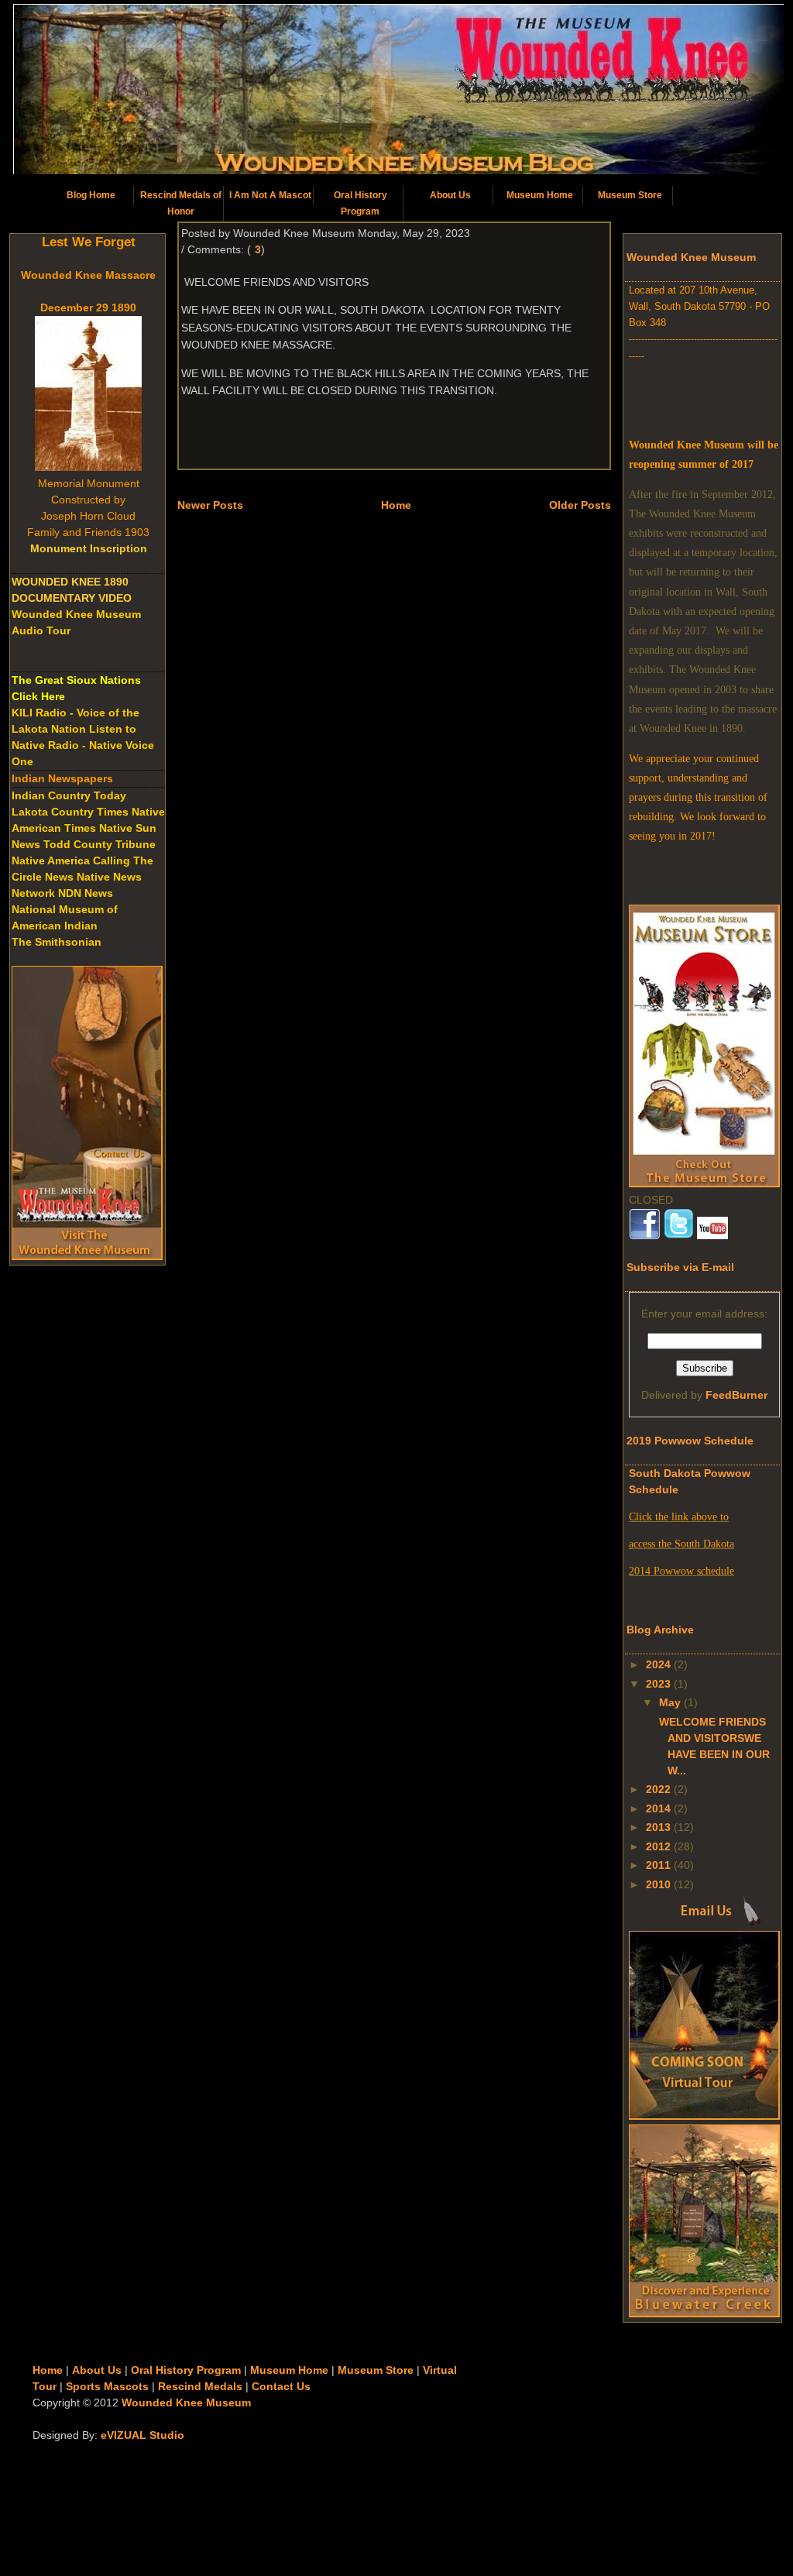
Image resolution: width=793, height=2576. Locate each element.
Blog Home (91, 195)
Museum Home (540, 195)
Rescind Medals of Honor (181, 203)
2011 (658, 1865)
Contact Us (281, 2386)
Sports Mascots (107, 2386)
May (670, 1702)
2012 (658, 1846)
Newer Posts (210, 505)
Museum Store (630, 195)
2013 (658, 1827)
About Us (450, 195)
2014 (658, 1808)
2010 (658, 1884)
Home (396, 505)
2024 (658, 1664)
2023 (658, 1684)
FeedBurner (736, 1395)
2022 (658, 1789)
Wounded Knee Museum (186, 2403)
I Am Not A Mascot (270, 195)
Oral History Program (360, 203)
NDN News (86, 893)
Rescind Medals (200, 2386)
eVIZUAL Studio (142, 2435)
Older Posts (580, 505)
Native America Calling (71, 860)
